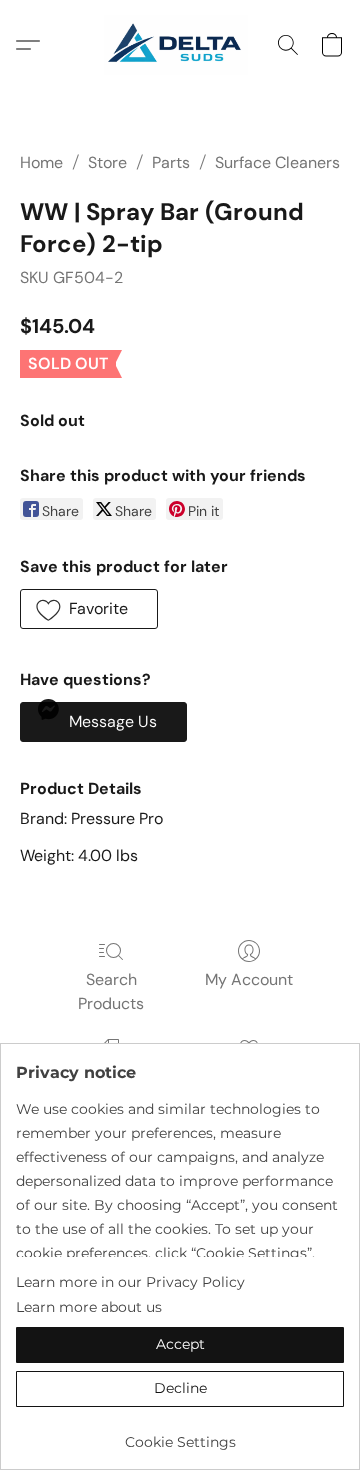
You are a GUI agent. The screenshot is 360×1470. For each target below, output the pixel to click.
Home (41, 162)
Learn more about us (89, 1307)
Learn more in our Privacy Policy (130, 1282)
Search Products (111, 991)
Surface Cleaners (277, 162)
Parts (171, 162)
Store (107, 162)
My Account (249, 979)
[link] (180, 1434)
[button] (179, 45)
